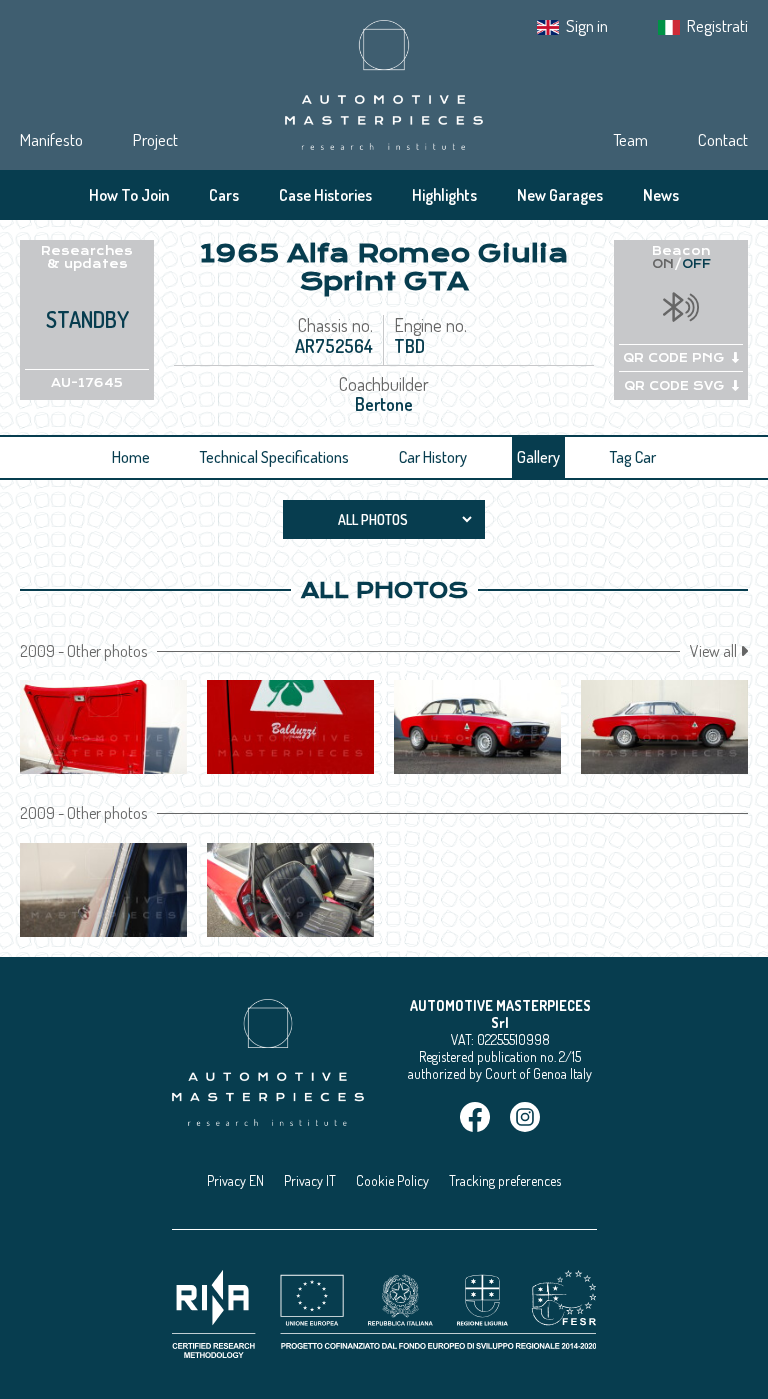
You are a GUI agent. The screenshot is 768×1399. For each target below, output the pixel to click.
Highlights (444, 195)
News (661, 195)
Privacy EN (235, 1180)
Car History (433, 457)
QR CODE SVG (674, 386)
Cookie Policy (392, 1180)
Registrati (717, 25)
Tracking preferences (505, 1180)
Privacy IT (310, 1180)
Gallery (538, 457)
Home (131, 457)
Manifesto (51, 139)
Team (630, 139)
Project (155, 139)
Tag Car (633, 457)
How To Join (129, 195)
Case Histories (325, 195)
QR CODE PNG (673, 358)
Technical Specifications (274, 457)
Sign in (587, 25)
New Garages (560, 195)
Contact (723, 139)
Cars (224, 195)
